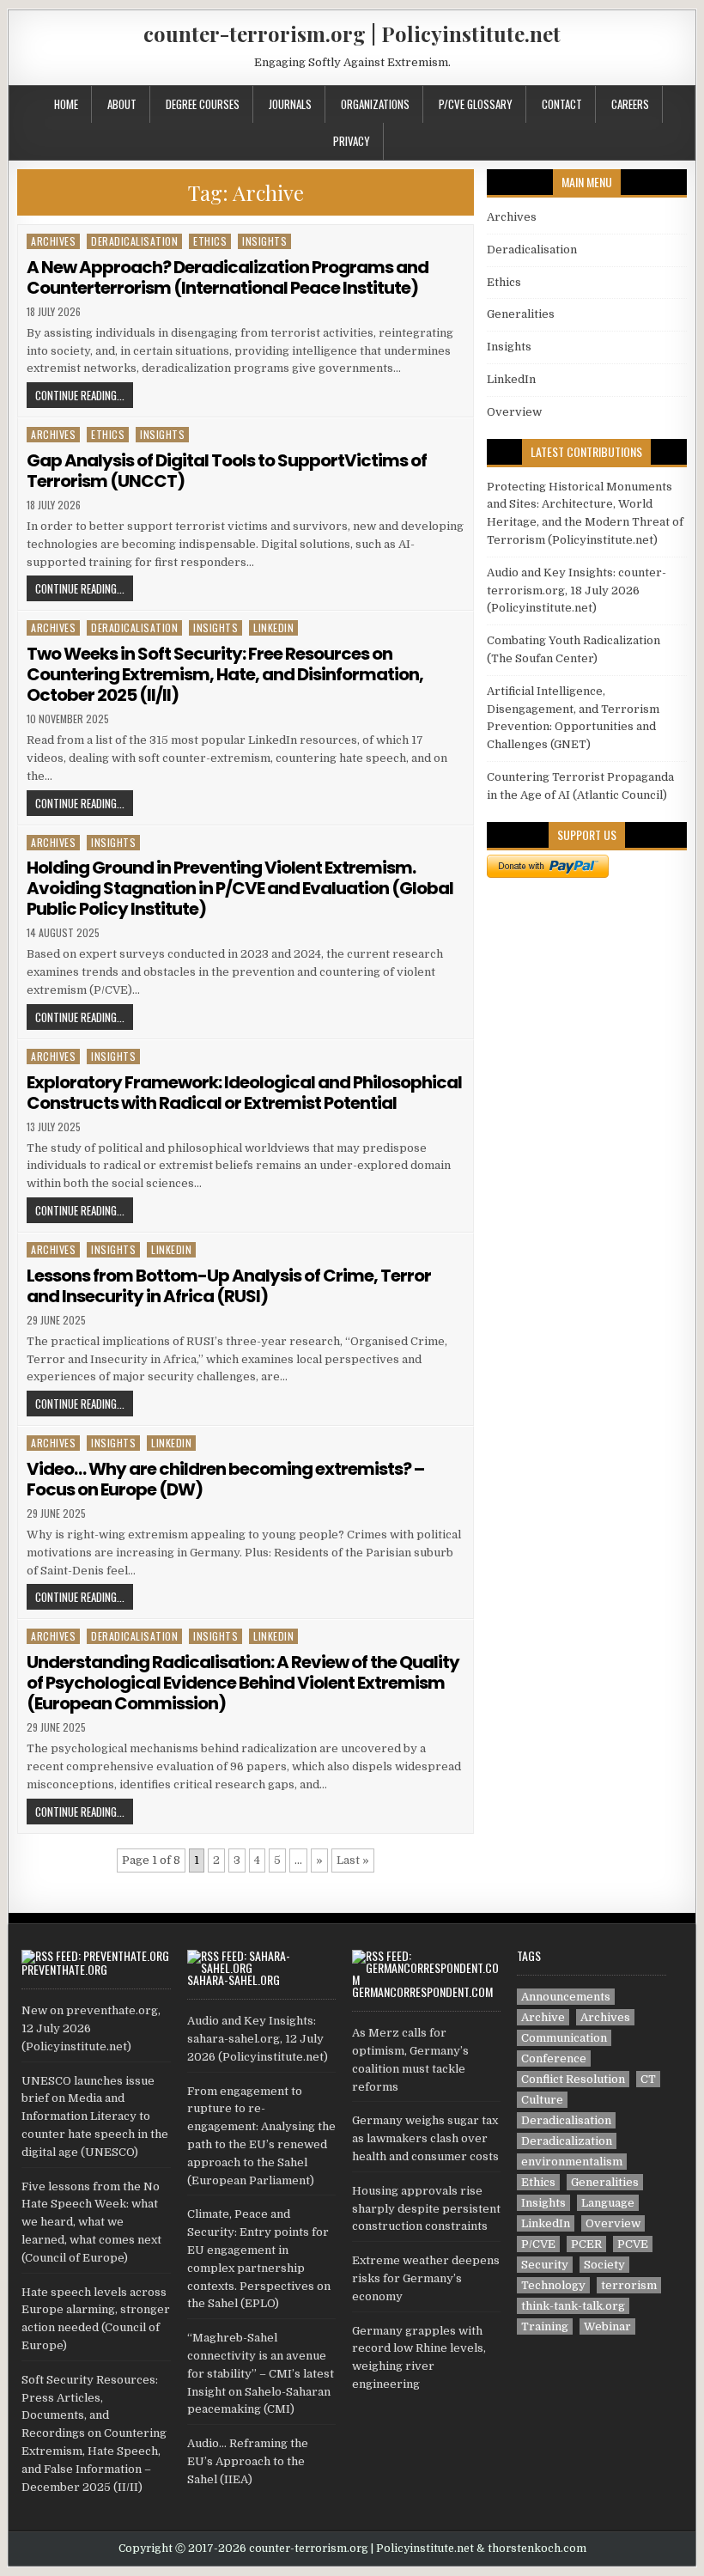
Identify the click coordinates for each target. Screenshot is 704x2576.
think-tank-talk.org (573, 2306)
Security (545, 2265)
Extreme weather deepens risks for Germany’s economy (426, 2278)
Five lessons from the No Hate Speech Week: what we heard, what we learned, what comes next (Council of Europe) (91, 2222)
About (122, 104)
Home (66, 104)
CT (648, 2079)
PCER (586, 2244)
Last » (353, 1860)
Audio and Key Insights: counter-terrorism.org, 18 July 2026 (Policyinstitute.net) (577, 591)
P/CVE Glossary (476, 104)
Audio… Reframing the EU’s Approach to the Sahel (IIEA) (248, 2461)
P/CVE (538, 2244)
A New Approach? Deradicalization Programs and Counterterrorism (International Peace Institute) (228, 277)
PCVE (633, 2244)
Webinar (607, 2326)
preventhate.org (64, 1969)
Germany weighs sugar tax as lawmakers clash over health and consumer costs (425, 2138)
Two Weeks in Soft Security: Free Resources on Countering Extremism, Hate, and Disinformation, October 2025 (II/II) (225, 674)
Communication (564, 2038)
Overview (514, 412)
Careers (630, 104)
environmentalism (572, 2162)
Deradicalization (567, 2141)
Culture (542, 2100)
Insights (264, 241)
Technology (553, 2285)
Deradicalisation (134, 241)
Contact (562, 104)
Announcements (566, 1997)
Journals (290, 104)
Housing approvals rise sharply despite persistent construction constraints (426, 2209)
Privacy (352, 141)
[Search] (682, 102)
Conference (554, 2058)
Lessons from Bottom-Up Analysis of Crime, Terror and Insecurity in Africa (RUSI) (229, 1286)
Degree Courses (203, 104)
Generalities (521, 314)
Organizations (375, 104)
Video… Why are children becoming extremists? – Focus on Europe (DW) (225, 1479)
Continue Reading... (80, 395)
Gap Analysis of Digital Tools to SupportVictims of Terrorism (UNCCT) (227, 471)
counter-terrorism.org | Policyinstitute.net (352, 33)
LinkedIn (273, 627)
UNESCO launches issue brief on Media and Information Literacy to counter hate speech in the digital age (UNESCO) (95, 2116)
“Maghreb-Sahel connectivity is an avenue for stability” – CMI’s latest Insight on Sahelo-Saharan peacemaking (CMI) (261, 2373)
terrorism (629, 2285)
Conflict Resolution (573, 2079)
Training (545, 2326)
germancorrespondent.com (422, 1991)
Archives (53, 241)
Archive (543, 2017)
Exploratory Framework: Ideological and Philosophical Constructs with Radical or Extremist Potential (244, 1093)
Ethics (210, 241)
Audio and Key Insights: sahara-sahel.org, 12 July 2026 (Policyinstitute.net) (258, 2039)
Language (608, 2203)
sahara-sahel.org (234, 1979)
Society (604, 2265)
